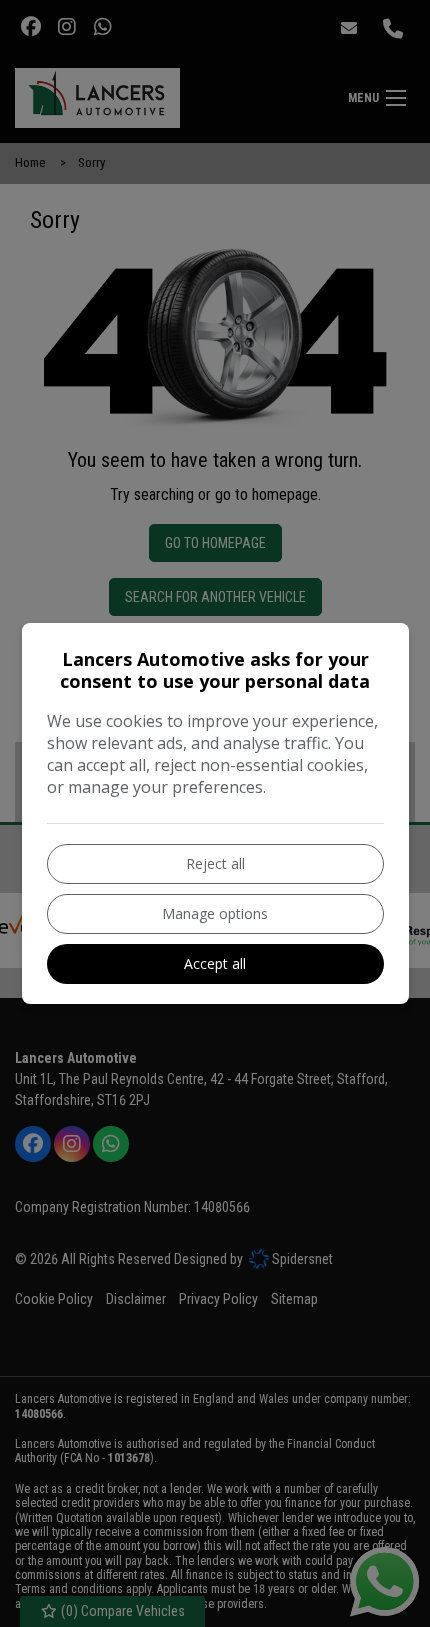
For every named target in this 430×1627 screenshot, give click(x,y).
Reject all (215, 863)
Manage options (215, 913)
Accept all (215, 963)
